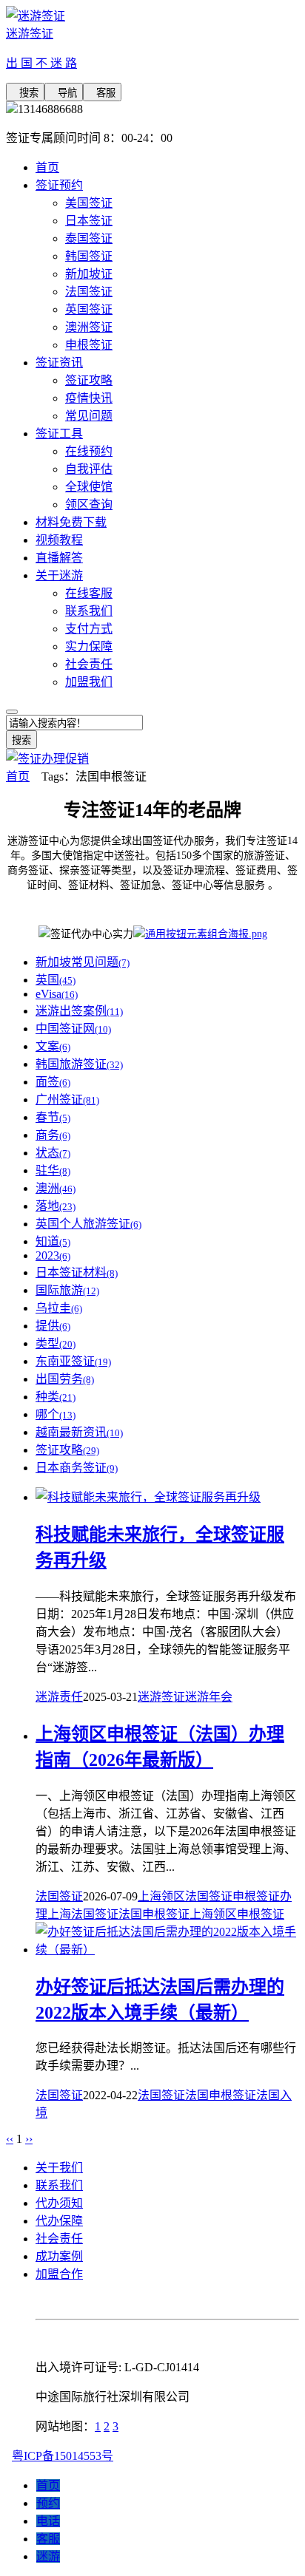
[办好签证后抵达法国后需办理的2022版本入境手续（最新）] (167, 1950)
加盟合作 (59, 2274)
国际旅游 (67, 1290)
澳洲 (56, 1188)
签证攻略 (89, 380)
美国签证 (89, 203)
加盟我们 (89, 682)
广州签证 (67, 1100)
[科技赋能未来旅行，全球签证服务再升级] (148, 1497)
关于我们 (59, 2168)
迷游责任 (59, 1697)
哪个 (56, 1414)
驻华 (53, 1170)
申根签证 (89, 345)
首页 (47, 167)
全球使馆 (89, 487)
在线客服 (89, 593)
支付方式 (89, 629)
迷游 (48, 2556)
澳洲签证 (89, 327)
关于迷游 (59, 575)
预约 (48, 2503)
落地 (56, 1206)
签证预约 (59, 185)
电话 (48, 2521)
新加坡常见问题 (83, 962)
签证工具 (59, 434)
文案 (53, 1046)
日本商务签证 (77, 1468)
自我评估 (89, 469)
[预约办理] (200, 934)
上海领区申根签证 (237, 1914)
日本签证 (89, 221)
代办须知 (59, 2203)
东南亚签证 (73, 1361)
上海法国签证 (83, 1914)
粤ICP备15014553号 (63, 2456)
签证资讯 (59, 363)
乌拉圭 (59, 1308)
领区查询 (89, 504)
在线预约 (89, 451)
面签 (53, 1082)
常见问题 (89, 416)
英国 (56, 980)
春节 (53, 1117)
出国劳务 (65, 1379)
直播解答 (59, 558)
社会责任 (89, 664)
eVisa (57, 994)
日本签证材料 (77, 1272)
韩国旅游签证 (79, 1064)
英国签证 (89, 309)
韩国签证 (89, 256)
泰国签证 (89, 238)
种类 (56, 1397)
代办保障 (59, 2221)
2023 (53, 1255)
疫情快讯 (89, 398)
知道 (53, 1241)
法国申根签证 (154, 1914)
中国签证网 (73, 1029)
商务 (53, 1135)
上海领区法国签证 (185, 1896)
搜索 (25, 93)
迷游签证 (161, 1697)
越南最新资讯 (79, 1432)
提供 (53, 1326)
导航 (64, 93)
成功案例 (59, 2256)
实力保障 (89, 646)
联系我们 (89, 611)
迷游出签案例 (79, 1011)
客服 (102, 93)
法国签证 (89, 292)
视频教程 (59, 540)
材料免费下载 (71, 522)
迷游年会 (209, 1697)
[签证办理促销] (47, 759)
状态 (53, 1153)
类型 (56, 1343)
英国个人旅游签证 (88, 1224)
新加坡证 (89, 274)
